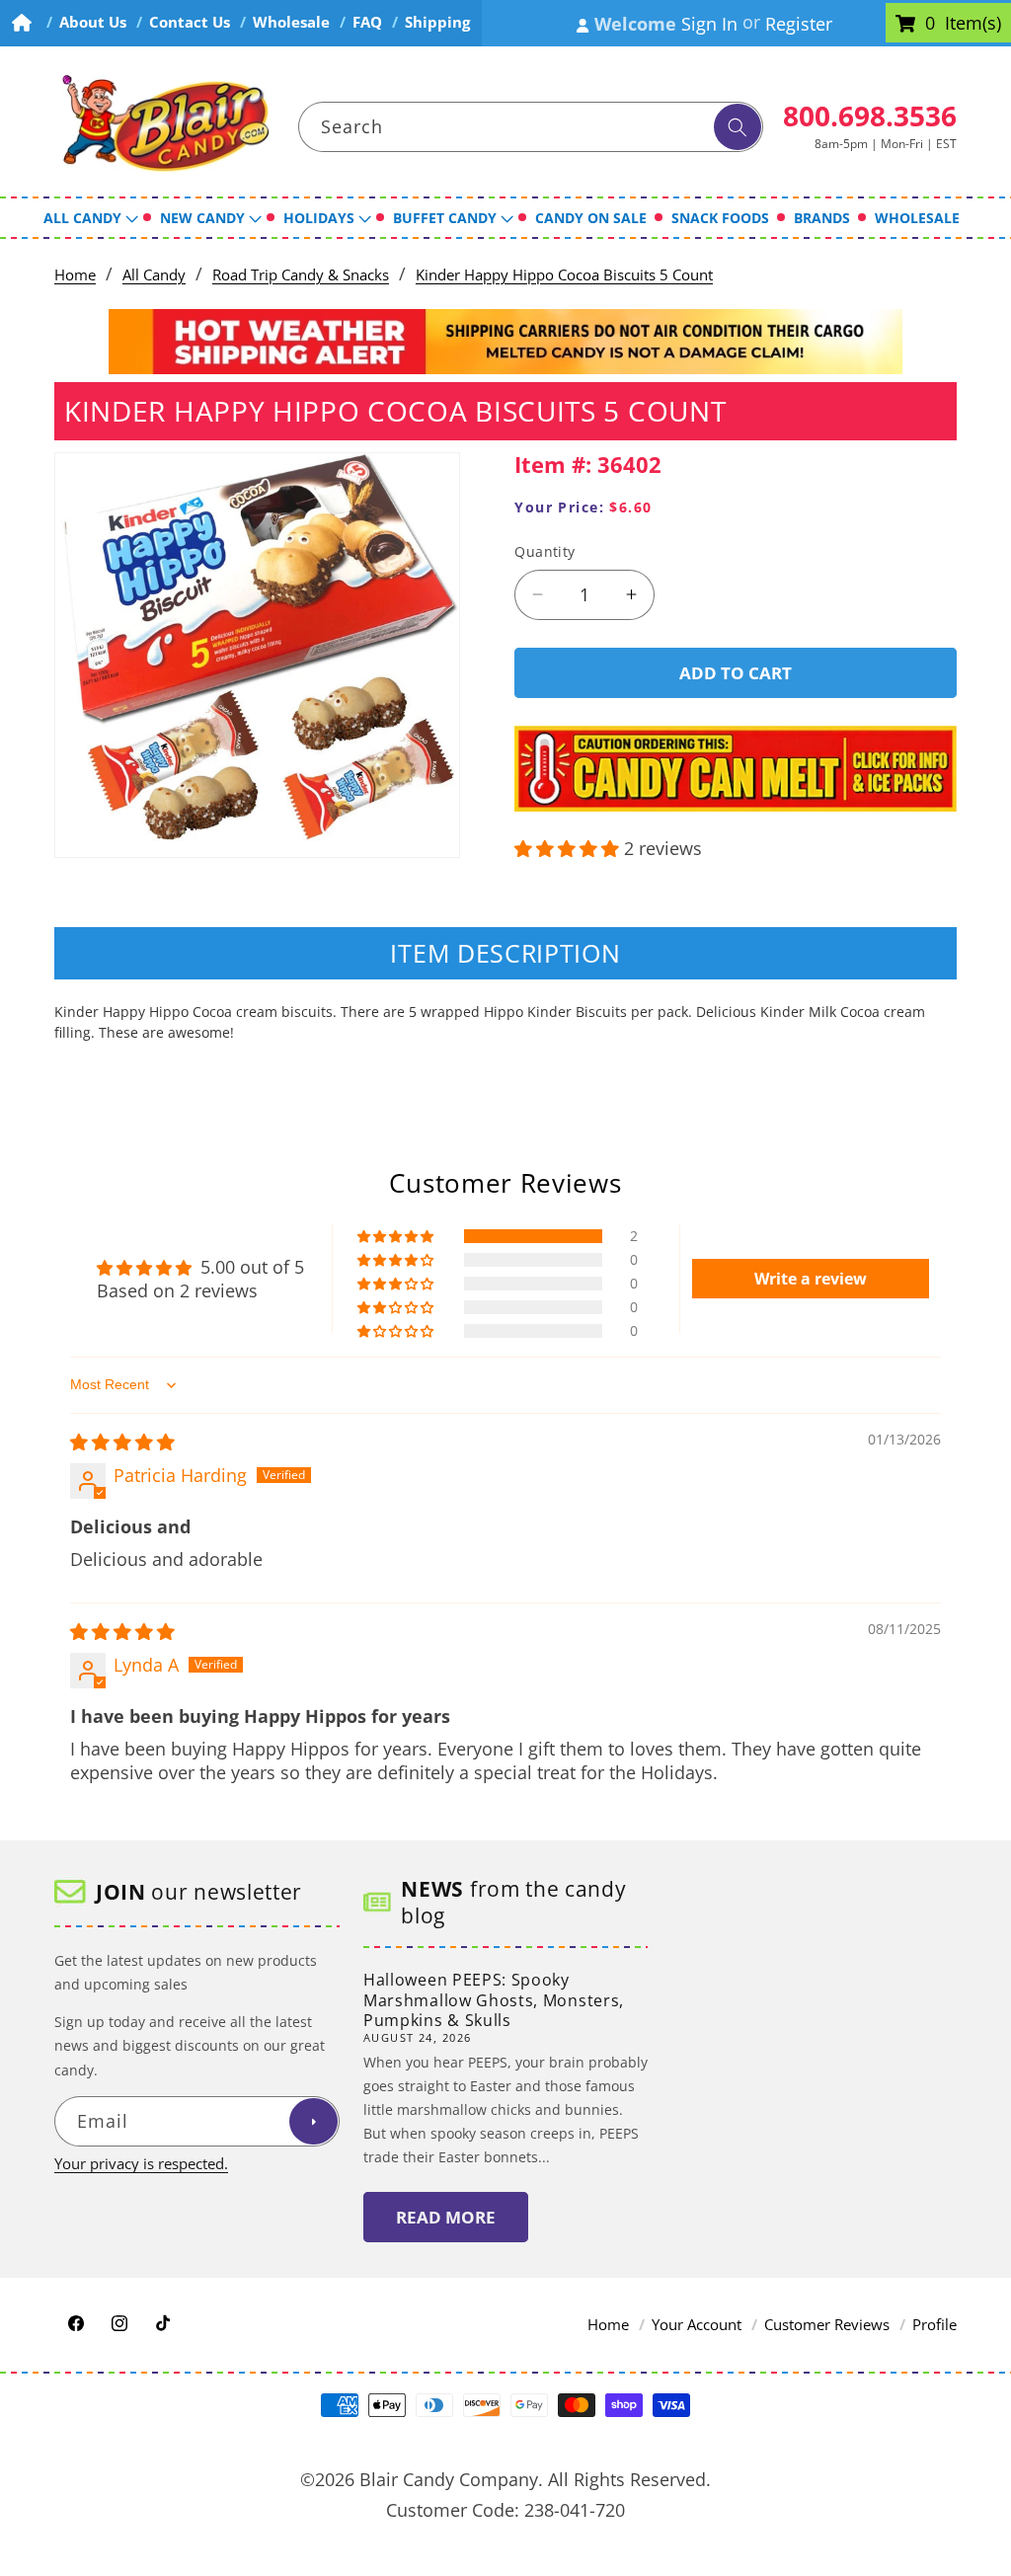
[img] (122, 1442)
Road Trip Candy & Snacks (301, 275)
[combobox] (531, 127)
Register (799, 24)
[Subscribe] (313, 2122)
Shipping (437, 22)
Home (75, 275)
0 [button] (930, 24)
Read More (446, 2217)
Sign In (709, 24)
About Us (93, 22)
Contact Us (190, 22)
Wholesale (291, 22)
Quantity (545, 551)
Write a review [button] (811, 1279)
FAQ (367, 22)
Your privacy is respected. (141, 2164)
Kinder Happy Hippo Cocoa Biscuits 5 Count (564, 275)
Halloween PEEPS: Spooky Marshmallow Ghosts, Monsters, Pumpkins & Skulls (494, 2000)
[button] (569, 848)
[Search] (738, 127)
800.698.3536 (870, 116)
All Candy (154, 275)
